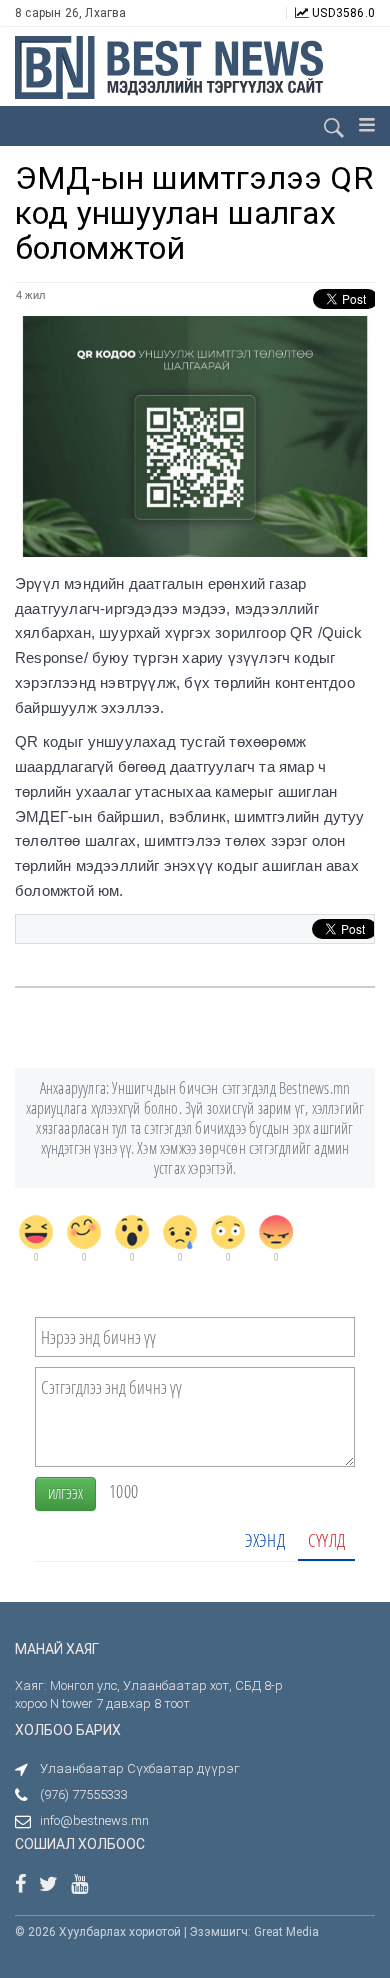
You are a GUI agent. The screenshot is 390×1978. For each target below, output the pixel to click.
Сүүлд (326, 1540)
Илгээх (65, 1493)
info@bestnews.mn (94, 1820)
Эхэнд (265, 1540)
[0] (36, 1232)
